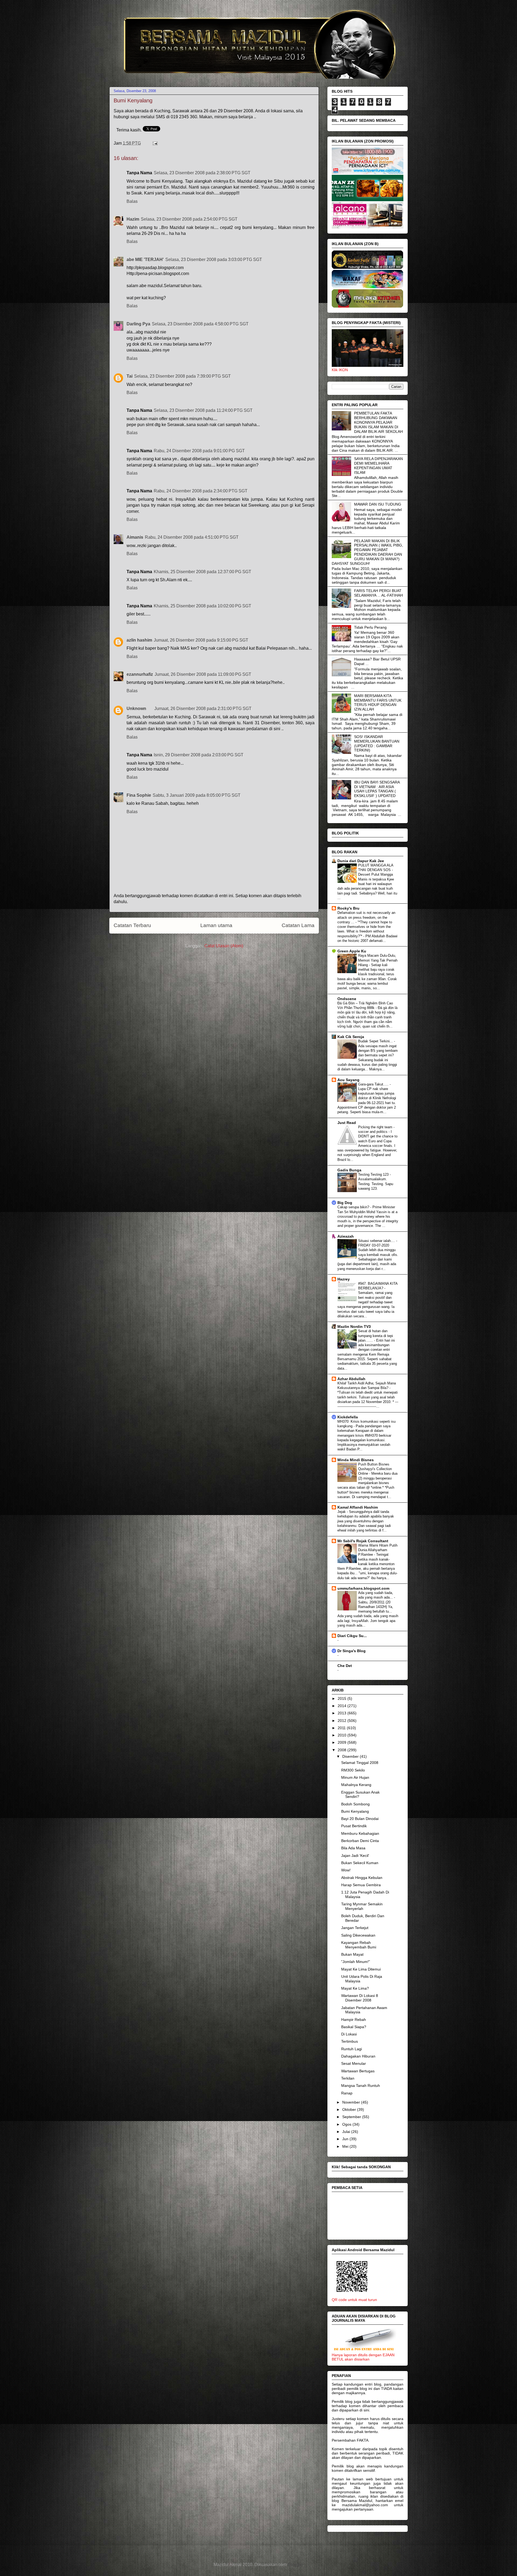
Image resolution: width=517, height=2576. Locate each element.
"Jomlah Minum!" (356, 1962)
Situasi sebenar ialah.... (377, 1241)
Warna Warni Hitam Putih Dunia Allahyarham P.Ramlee (378, 1550)
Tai (130, 376)
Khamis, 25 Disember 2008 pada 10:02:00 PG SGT (202, 606)
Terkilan (348, 2078)
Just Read (347, 1123)
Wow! (346, 1870)
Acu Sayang (348, 1080)
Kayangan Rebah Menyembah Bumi (359, 1945)
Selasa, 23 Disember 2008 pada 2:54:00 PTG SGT (189, 219)
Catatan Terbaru (132, 925)
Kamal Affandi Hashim (358, 1507)
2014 (343, 1706)
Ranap (347, 2093)
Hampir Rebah (354, 2020)
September (352, 2117)
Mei (346, 2146)
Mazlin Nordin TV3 (354, 1327)
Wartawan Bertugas (358, 2071)
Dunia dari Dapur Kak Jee (361, 861)
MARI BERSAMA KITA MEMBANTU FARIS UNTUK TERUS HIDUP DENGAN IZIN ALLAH (378, 702)
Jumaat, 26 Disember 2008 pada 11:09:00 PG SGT (203, 674)
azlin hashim (139, 640)
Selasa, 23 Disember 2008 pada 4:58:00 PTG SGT (200, 324)
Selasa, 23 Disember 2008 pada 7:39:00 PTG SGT (182, 376)
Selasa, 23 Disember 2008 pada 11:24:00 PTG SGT (203, 410)
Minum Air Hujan (355, 1777)
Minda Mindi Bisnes (356, 1460)
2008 (343, 1750)
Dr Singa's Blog (352, 1651)
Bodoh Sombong (355, 1804)
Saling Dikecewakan (358, 1935)
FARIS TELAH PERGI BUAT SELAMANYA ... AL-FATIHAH (378, 593)
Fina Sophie (139, 795)
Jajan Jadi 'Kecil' (355, 1856)
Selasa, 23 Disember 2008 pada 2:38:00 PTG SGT (202, 173)
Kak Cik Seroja (351, 1037)
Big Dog (345, 1203)
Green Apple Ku (352, 951)
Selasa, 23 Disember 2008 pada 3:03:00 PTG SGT (214, 260)
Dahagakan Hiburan (358, 2056)
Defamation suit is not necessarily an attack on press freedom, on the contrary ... (366, 917)
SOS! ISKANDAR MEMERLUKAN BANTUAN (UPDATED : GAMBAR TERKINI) (377, 743)
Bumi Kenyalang (355, 1811)
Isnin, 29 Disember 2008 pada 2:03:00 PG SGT (199, 755)
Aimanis (135, 537)
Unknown (136, 709)
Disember (351, 1756)
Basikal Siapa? (354, 2027)
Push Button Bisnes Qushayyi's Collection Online (375, 1469)
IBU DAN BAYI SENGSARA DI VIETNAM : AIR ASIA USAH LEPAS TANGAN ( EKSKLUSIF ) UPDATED (377, 789)
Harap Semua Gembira (361, 1885)
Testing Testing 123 (374, 1174)
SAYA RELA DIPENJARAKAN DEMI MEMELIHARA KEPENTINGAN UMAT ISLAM (378, 465)
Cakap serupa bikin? (354, 1207)
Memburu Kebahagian (360, 1833)
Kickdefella (348, 1417)
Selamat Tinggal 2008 (360, 1763)
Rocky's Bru (348, 908)
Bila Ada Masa (353, 1848)
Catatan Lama (298, 925)
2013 (343, 1713)
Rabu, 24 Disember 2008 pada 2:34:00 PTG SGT (201, 491)
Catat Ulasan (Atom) (224, 946)
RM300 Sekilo (353, 1770)
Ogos (347, 2124)
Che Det (345, 1666)
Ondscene (347, 999)
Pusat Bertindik (354, 1826)
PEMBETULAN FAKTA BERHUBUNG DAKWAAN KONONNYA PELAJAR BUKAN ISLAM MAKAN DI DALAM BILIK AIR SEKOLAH (378, 422)
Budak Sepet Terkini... (376, 1041)
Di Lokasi (349, 2034)
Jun (346, 2139)
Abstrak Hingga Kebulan (362, 1878)
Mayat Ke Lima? (355, 1988)
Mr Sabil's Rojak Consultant (363, 1541)
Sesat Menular (354, 2063)
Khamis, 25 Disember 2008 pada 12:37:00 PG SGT (202, 572)
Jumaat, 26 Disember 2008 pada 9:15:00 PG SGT (201, 640)
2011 (342, 1728)
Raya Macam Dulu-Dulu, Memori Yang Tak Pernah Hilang (378, 960)
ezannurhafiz (140, 674)
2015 (343, 1698)
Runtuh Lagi (352, 2049)
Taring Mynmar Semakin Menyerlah (362, 1906)
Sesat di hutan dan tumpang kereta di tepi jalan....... (375, 1336)
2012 (343, 1721)
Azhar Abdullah (351, 1379)
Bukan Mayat (352, 1954)
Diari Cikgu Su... (352, 1636)
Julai (347, 2132)
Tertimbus (350, 2041)
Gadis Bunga (349, 1170)
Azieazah (346, 1236)
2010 (343, 1735)
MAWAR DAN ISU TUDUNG (378, 504)
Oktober (350, 2109)
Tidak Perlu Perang (370, 627)
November (352, 2102)
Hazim (133, 219)
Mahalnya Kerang (356, 1785)
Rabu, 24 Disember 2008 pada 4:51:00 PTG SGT (192, 537)
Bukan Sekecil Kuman (360, 1863)
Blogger (295, 2565)
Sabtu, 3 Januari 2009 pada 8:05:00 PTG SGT (197, 795)
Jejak (342, 1512)
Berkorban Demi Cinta (360, 1841)
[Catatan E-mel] (154, 143)
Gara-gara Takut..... (374, 1084)
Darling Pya (138, 324)
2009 (343, 1742)
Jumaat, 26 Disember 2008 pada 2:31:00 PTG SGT (203, 709)
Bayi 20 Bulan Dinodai (360, 1819)
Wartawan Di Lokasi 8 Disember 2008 (360, 1998)
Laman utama (216, 925)
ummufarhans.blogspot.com (363, 1588)
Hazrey (344, 1279)
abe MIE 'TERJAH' (145, 260)
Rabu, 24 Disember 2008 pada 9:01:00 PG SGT (199, 451)
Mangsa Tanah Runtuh (361, 2086)
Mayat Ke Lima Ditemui (361, 1969)
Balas (132, 201)
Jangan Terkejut (355, 1928)
